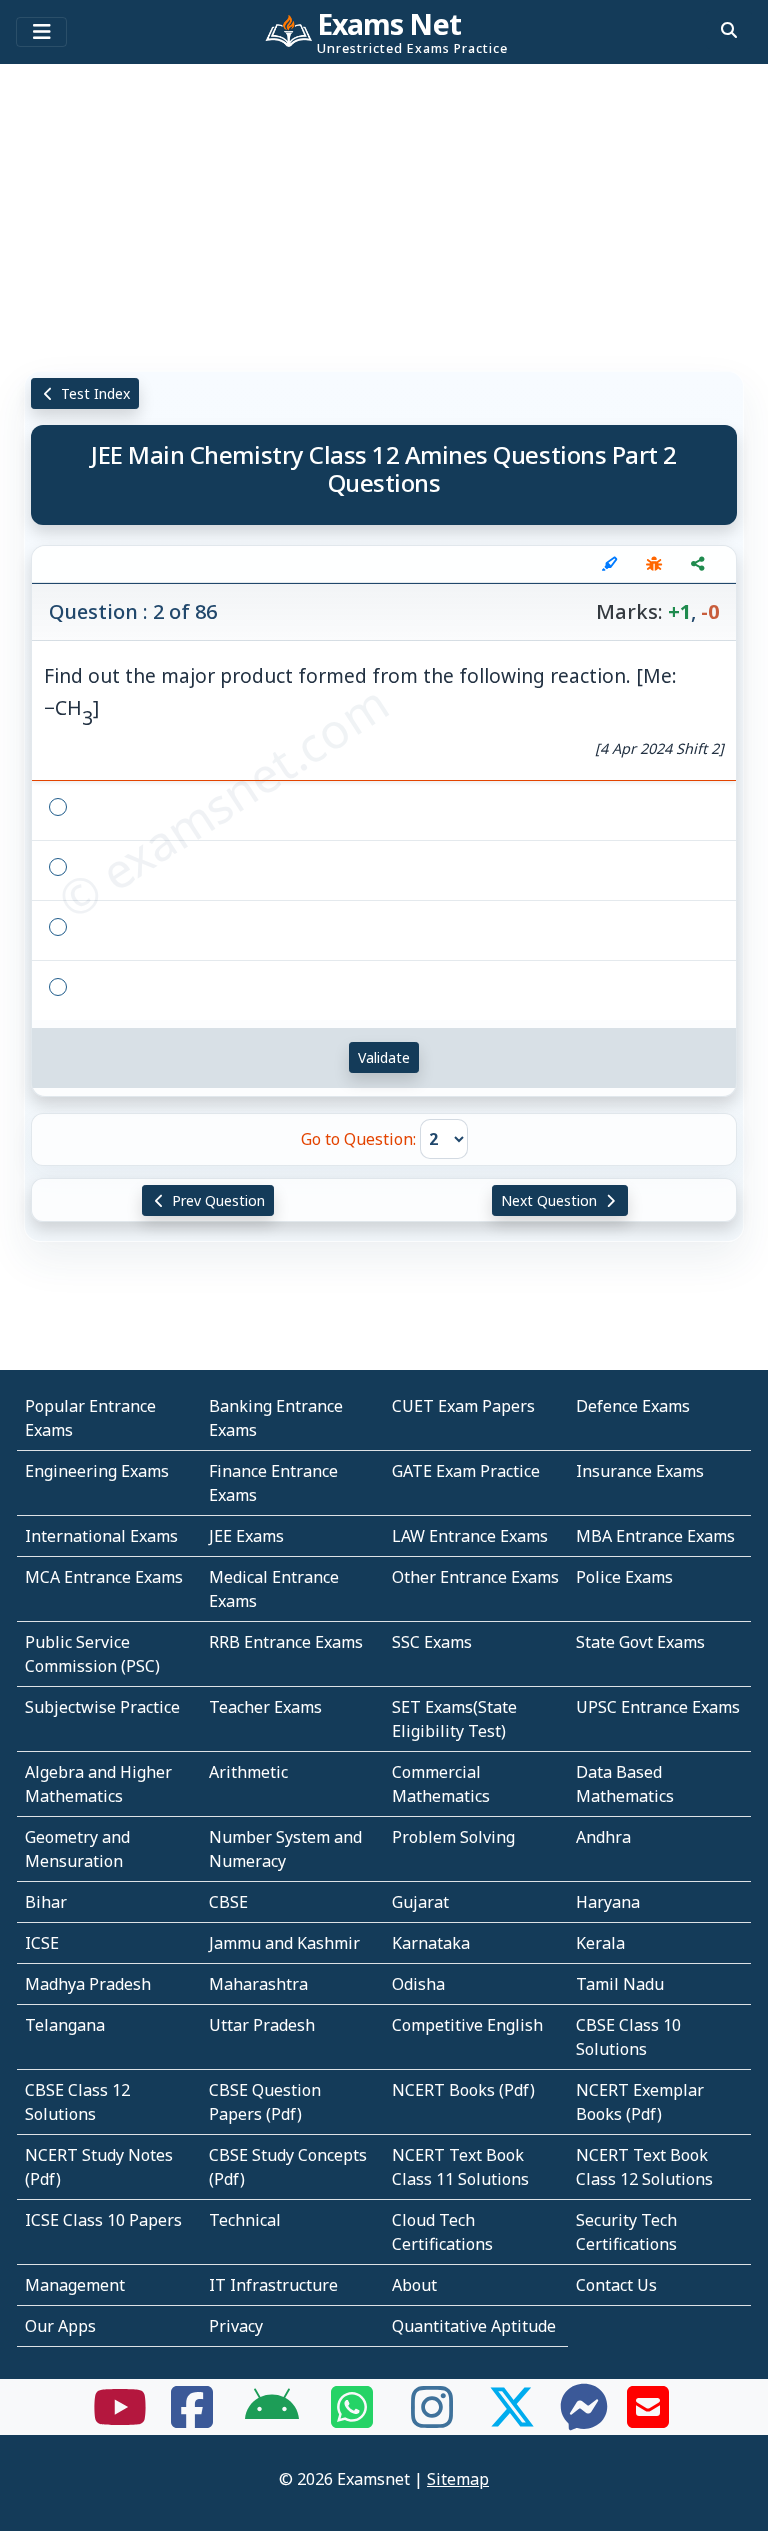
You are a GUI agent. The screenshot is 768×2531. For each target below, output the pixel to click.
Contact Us (616, 2285)
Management (75, 2285)
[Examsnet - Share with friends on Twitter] (512, 2419)
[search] (729, 30)
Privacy (236, 2326)
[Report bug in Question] (654, 564)
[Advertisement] (384, 215)
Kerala (600, 1943)
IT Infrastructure (273, 2285)
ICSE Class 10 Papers (103, 2220)
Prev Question (216, 1200)
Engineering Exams (97, 1471)
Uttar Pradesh (262, 2025)
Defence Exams (633, 1406)
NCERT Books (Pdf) (463, 2090)
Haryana (608, 1902)
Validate (384, 1057)
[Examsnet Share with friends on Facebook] (192, 2419)
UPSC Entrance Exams (658, 1707)
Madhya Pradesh (88, 1984)
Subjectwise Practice (102, 1707)
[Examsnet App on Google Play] (272, 2419)
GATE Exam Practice (466, 1471)
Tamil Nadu (620, 1984)
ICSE (42, 1943)
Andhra (603, 1837)
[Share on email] (648, 2419)
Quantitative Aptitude (474, 2326)
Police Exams (624, 1577)
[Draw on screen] (610, 564)
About (414, 2285)
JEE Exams (246, 1536)
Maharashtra (258, 1984)
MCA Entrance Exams (104, 1577)
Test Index (93, 393)
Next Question (551, 1200)
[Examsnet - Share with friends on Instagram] (432, 2419)
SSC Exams (432, 1642)
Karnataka (431, 1943)
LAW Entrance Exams (470, 1536)
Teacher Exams (265, 1707)
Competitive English (467, 2025)
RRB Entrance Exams (286, 1642)
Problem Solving (453, 1837)
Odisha (418, 1984)
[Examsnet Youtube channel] (120, 2419)
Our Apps (60, 2326)
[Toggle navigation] (41, 32)
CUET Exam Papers (463, 1406)
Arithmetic (248, 1772)
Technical (245, 2220)
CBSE (228, 1902)
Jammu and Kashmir (284, 1943)
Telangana (65, 2025)
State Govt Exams (640, 1642)
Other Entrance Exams (475, 1577)
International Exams (101, 1536)
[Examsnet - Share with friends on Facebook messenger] (584, 2419)
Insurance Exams (640, 1471)
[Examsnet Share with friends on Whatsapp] (352, 2419)
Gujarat (420, 1902)
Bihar (46, 1902)
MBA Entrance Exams (655, 1536)
